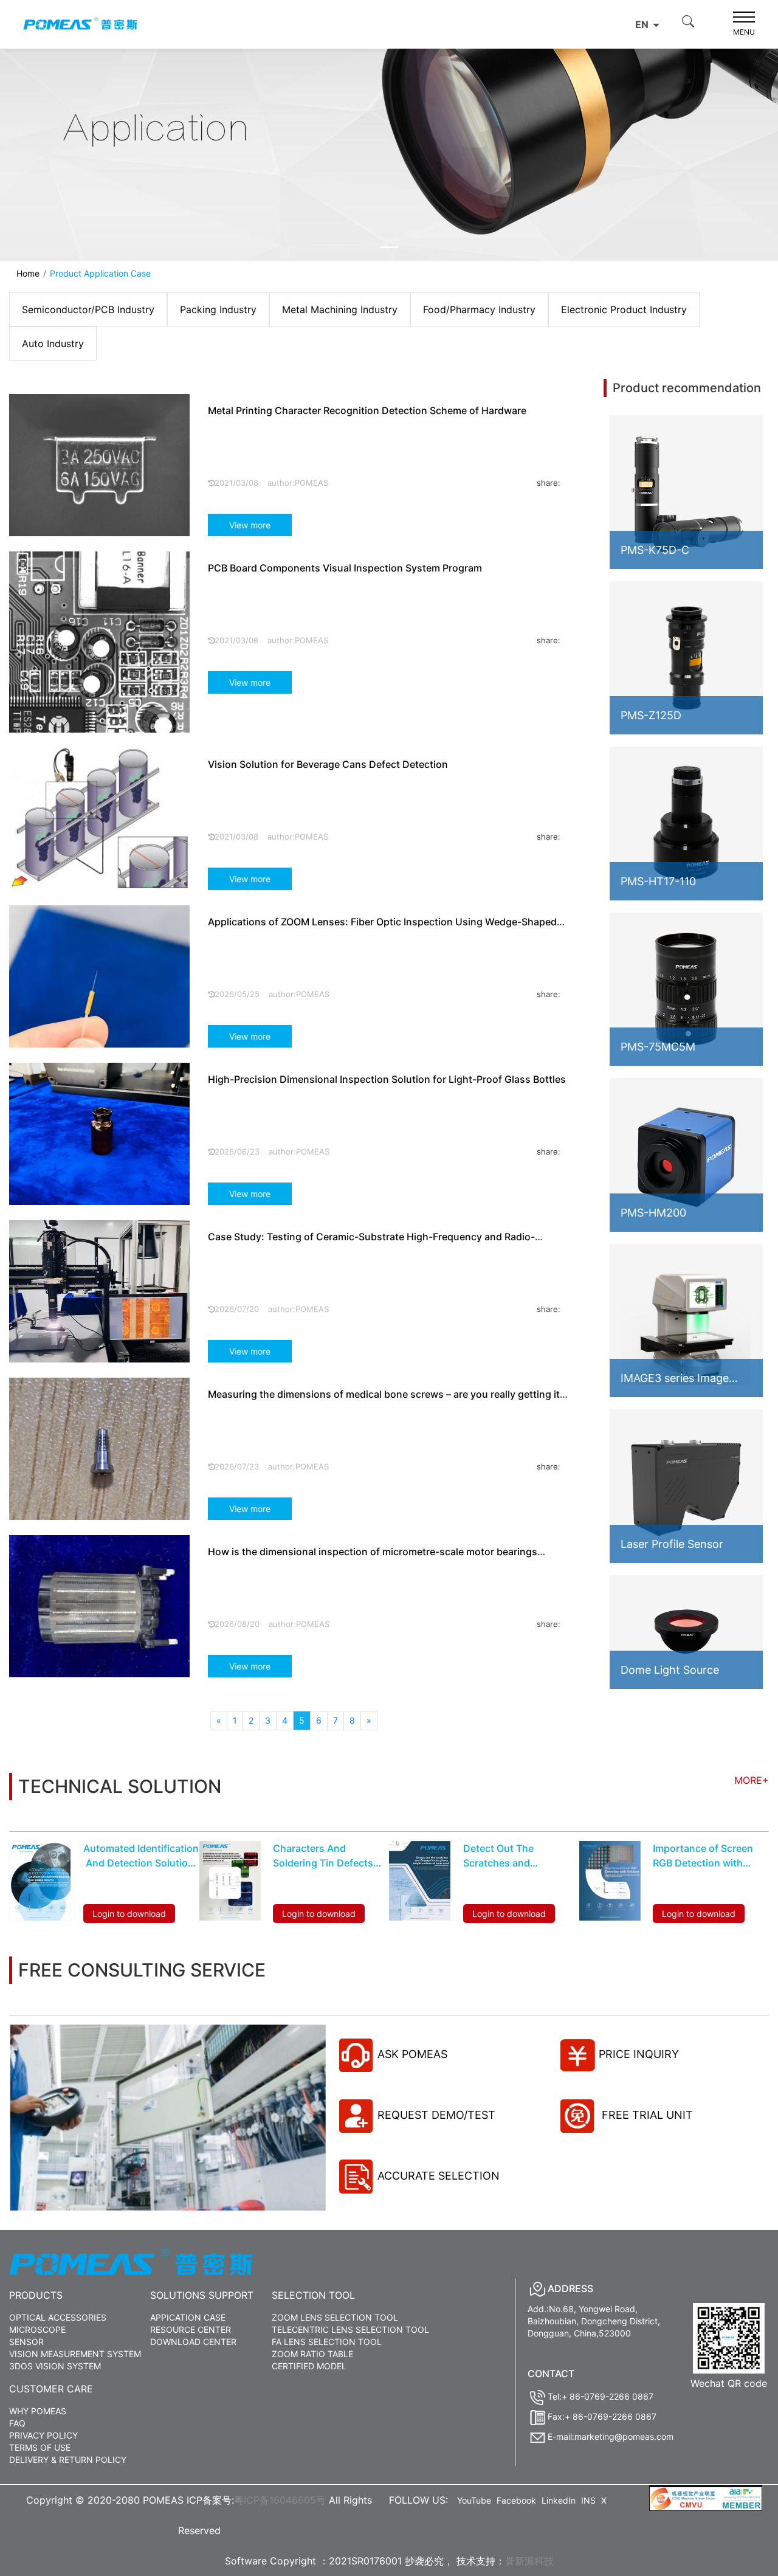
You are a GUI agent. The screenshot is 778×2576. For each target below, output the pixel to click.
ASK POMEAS (412, 2054)
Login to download (129, 1914)
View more (250, 525)
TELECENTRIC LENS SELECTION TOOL (350, 2329)
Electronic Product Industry (624, 309)
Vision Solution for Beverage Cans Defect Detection (328, 764)
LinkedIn (559, 2500)
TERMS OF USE (40, 2447)
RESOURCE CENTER (191, 2329)
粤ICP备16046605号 (280, 2500)
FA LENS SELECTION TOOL (327, 2342)
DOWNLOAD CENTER (193, 2342)
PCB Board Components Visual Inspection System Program (345, 568)
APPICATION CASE (188, 2317)
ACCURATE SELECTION (439, 2176)
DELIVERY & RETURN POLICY (68, 2460)
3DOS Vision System (55, 2366)
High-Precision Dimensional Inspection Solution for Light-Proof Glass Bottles (387, 1079)
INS (588, 2500)
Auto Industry (53, 344)
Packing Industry (218, 309)
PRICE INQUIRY (639, 2054)
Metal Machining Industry (340, 309)
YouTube (474, 2500)
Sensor (26, 2342)
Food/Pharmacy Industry (479, 309)
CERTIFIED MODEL (309, 2366)
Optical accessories (58, 2317)
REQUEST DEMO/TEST (436, 2115)
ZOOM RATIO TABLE (312, 2354)
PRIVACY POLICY (43, 2435)
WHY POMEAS (38, 2411)
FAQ (17, 2423)
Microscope (37, 2329)
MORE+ (752, 1780)
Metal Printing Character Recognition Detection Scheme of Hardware (367, 410)
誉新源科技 (529, 2561)
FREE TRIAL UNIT (646, 2115)
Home (28, 273)
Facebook (516, 2500)
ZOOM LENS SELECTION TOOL (335, 2317)
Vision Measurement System (75, 2354)
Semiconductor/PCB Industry (88, 309)
